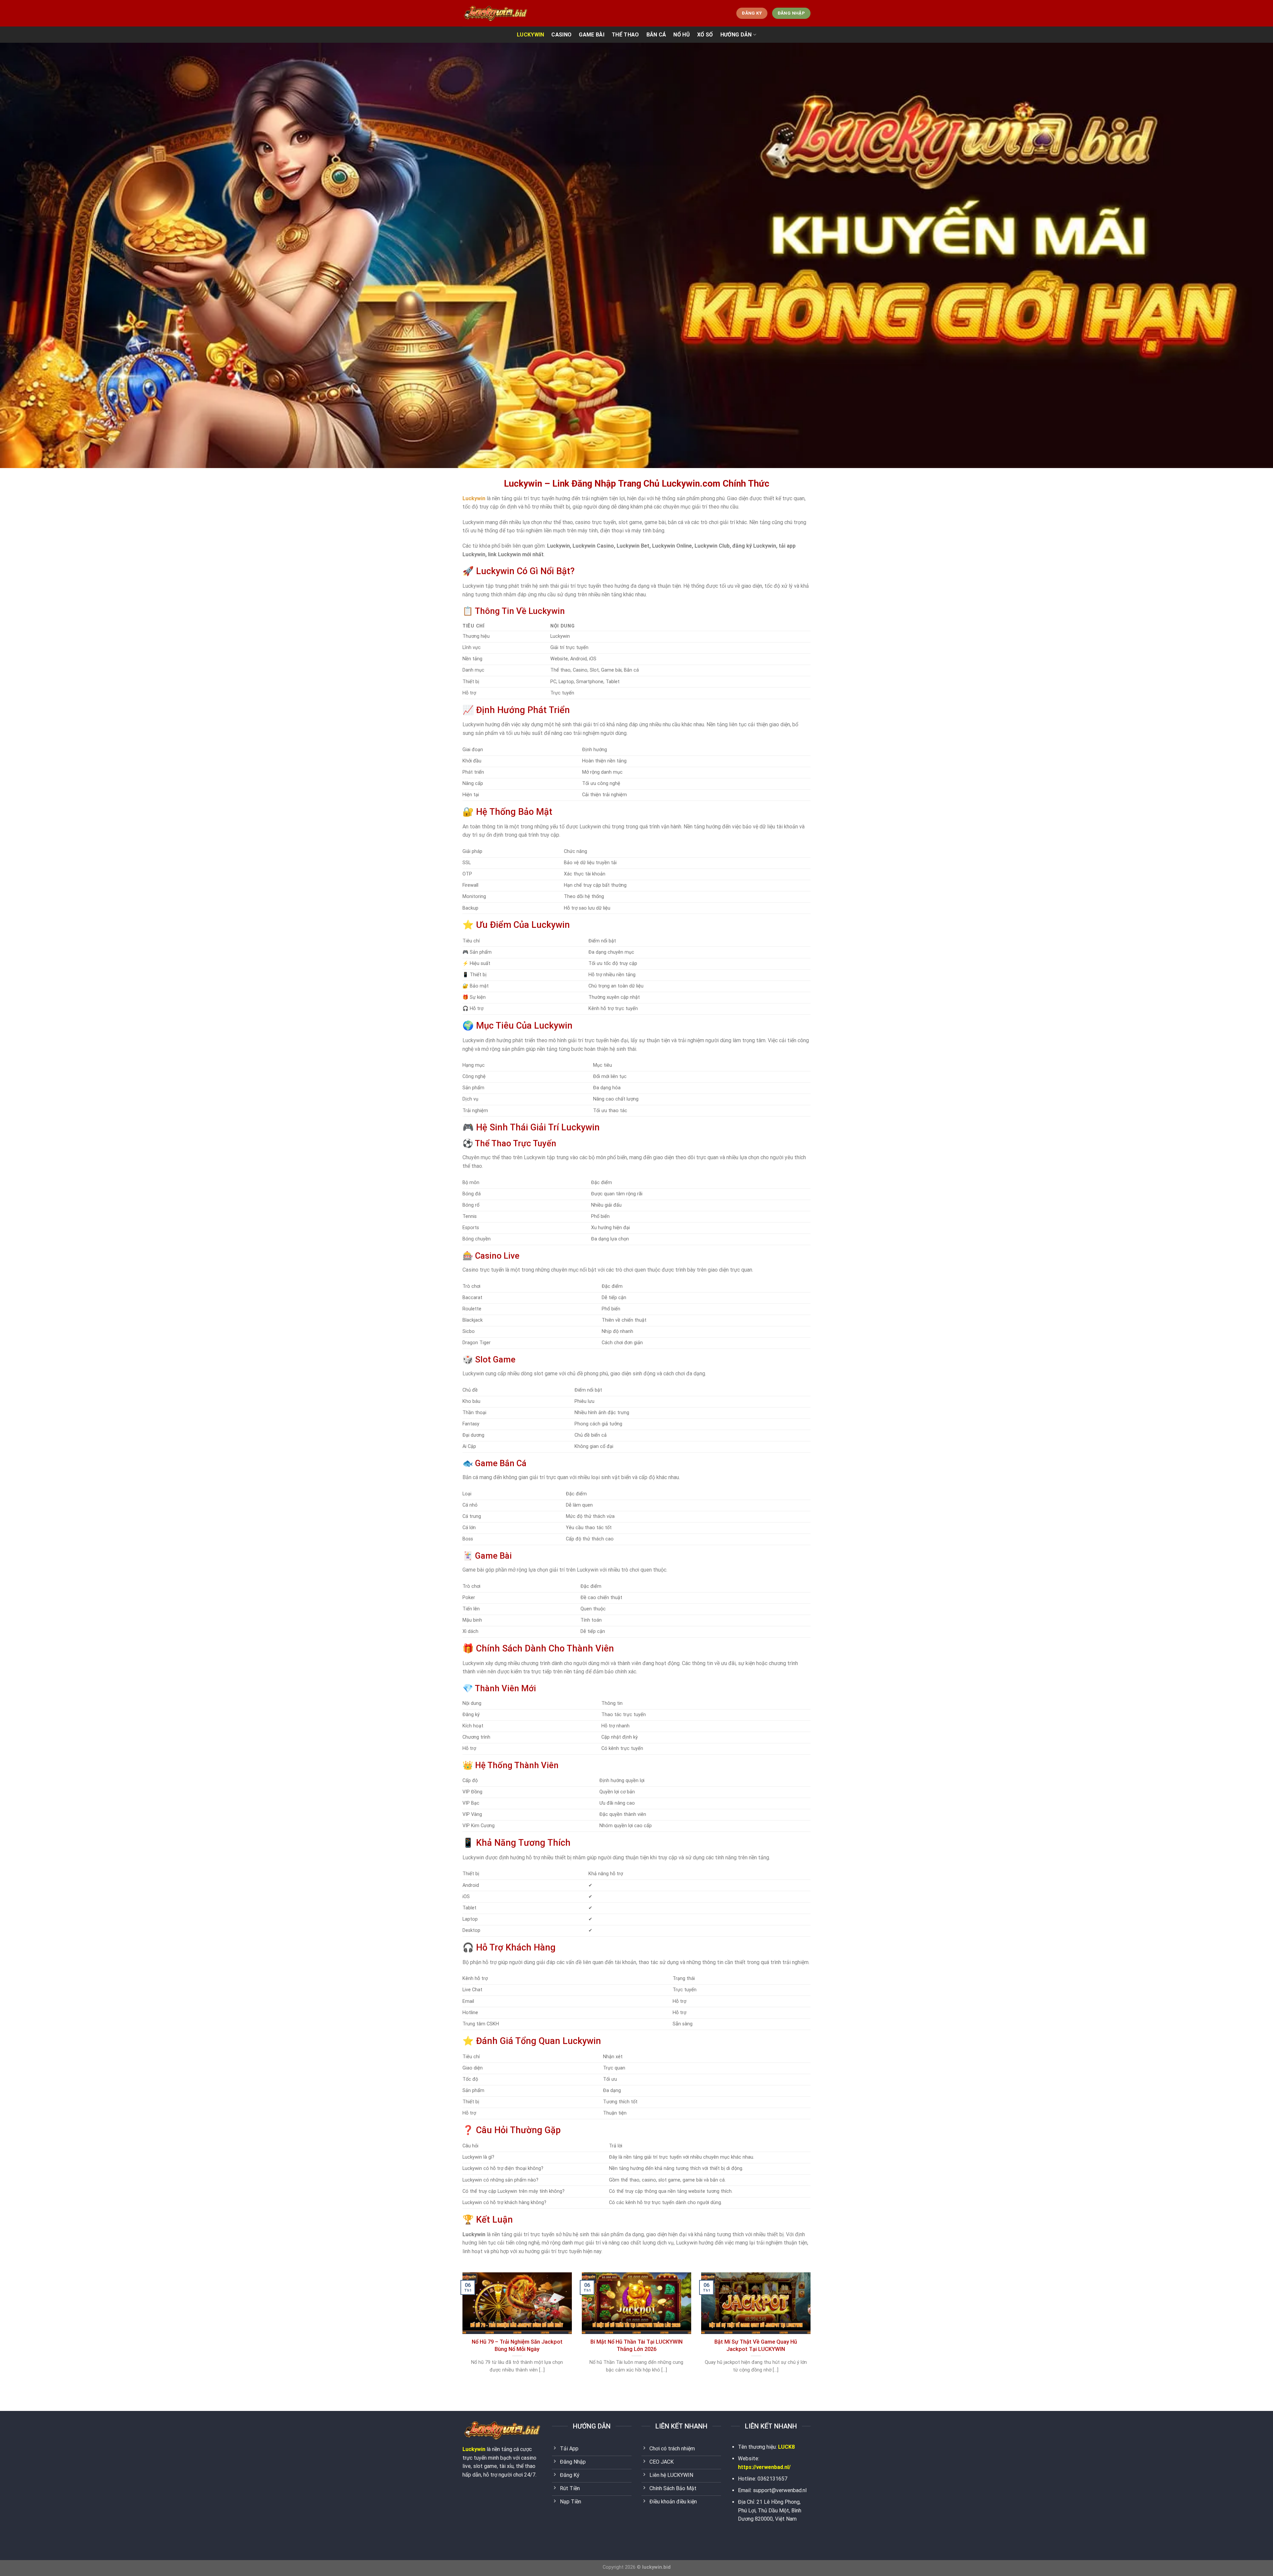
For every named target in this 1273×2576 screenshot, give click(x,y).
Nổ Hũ (682, 35)
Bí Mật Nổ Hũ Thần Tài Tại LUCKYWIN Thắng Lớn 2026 (636, 2345)
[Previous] (461, 2331)
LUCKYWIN (531, 35)
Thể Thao (625, 35)
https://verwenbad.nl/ (764, 2467)
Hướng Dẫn (736, 35)
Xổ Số (705, 35)
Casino (561, 35)
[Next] (812, 2331)
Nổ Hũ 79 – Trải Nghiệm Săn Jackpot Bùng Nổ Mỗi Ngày (517, 2345)
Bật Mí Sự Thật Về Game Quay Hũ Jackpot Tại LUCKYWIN (756, 2345)
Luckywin (474, 2449)
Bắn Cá (656, 35)
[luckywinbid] (496, 13)
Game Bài (592, 35)
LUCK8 (786, 2447)
